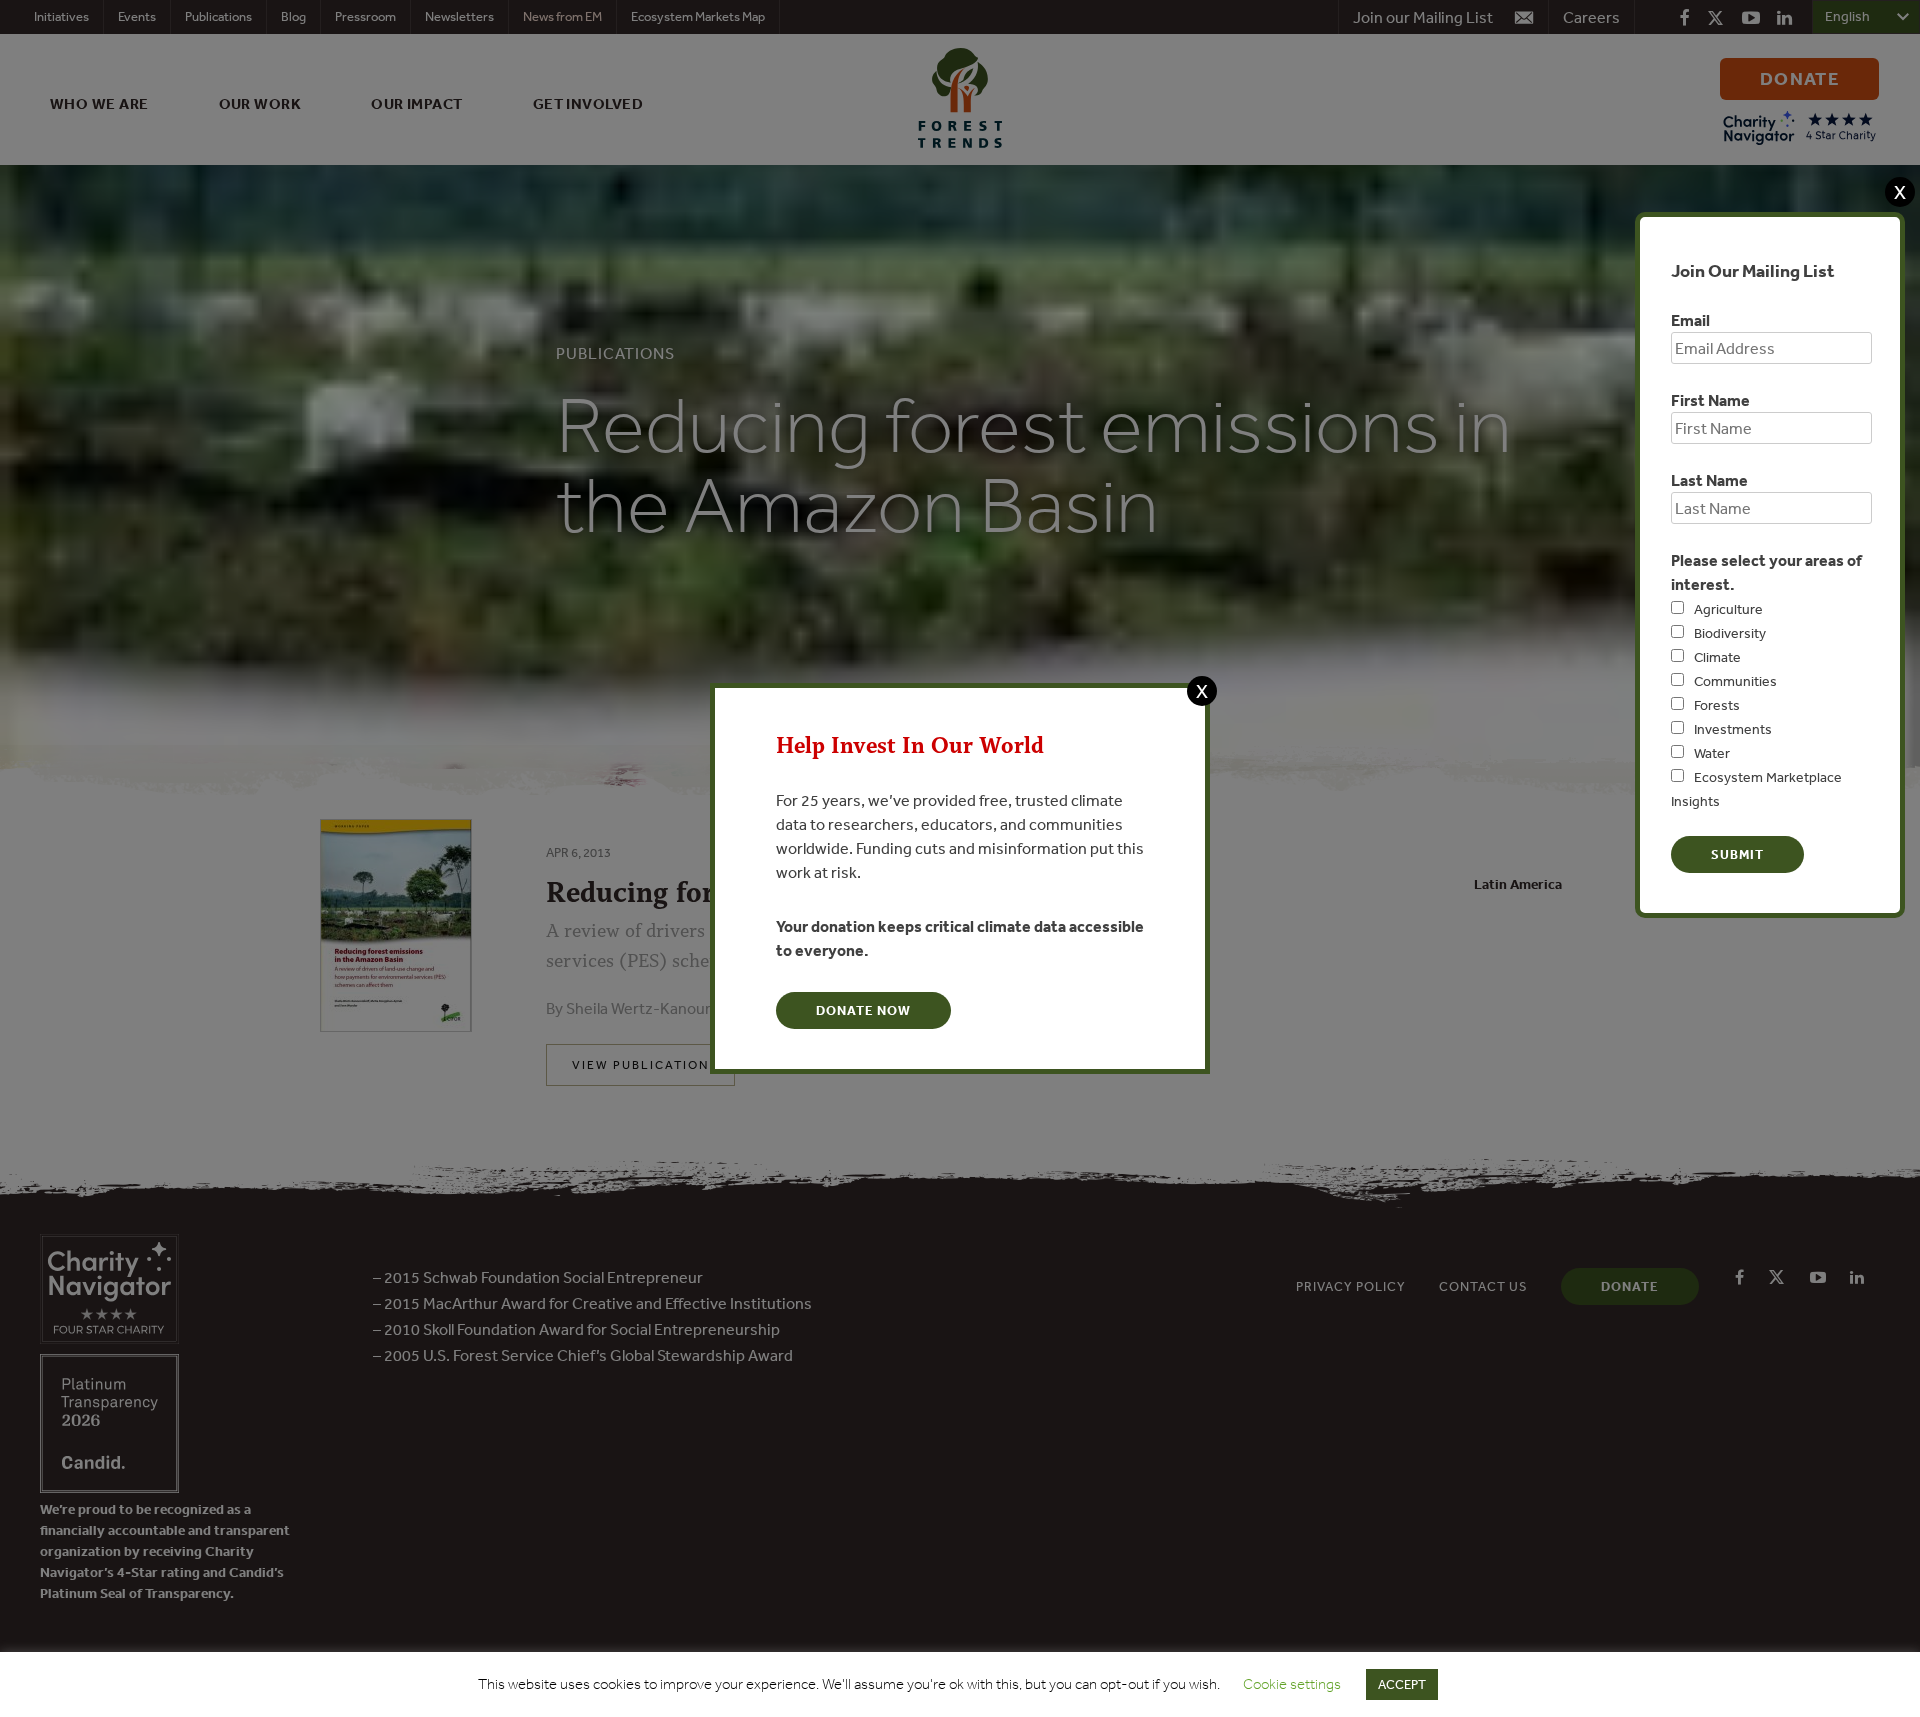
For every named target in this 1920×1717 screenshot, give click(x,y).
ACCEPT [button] (1402, 1684)
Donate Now (863, 1010)
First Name (1710, 400)
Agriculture (1728, 609)
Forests (1717, 705)
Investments (1733, 729)
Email (1690, 320)
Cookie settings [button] (1292, 1684)
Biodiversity (1730, 633)
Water (1712, 753)
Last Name (1709, 480)
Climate (1717, 657)
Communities (1735, 681)
